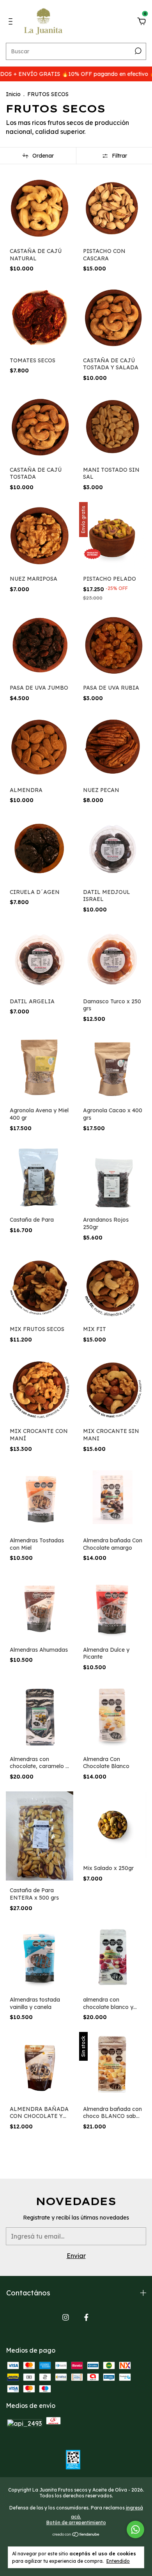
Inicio (13, 94)
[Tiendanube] (76, 2534)
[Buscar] (137, 51)
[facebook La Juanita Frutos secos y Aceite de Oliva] (86, 2317)
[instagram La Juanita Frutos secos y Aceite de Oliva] (66, 2317)
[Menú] (12, 22)
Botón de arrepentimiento (76, 2522)
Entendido (118, 2561)
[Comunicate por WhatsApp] (135, 2529)
